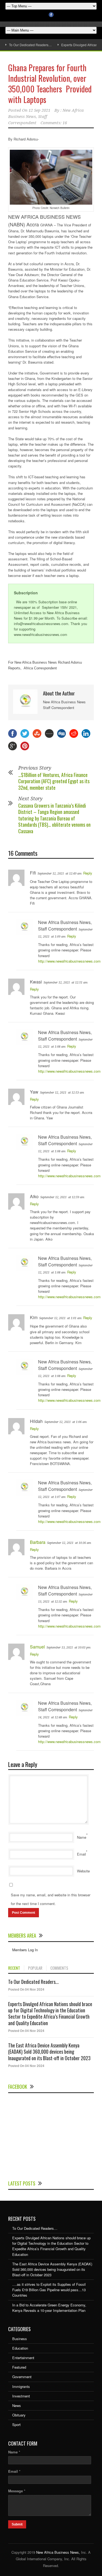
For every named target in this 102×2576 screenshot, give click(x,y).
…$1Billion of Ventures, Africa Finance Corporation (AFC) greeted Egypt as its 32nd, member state (54, 781)
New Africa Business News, (58, 2552)
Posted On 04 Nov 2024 (26, 1989)
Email (81, 1854)
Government (22, 2377)
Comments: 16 (54, 123)
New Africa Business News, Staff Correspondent (46, 117)
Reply (88, 873)
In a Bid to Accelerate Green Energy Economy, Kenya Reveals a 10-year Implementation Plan (49, 2308)
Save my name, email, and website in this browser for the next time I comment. (51, 1899)
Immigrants (21, 2386)
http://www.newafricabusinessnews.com (69, 961)
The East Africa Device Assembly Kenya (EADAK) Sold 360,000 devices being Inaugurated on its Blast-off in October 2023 (49, 2052)
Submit (17, 2524)
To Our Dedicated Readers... (33, 1982)
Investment (21, 2396)
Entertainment (23, 2358)
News (17, 2405)
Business (20, 2339)
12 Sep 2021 (39, 110)
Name (82, 1837)
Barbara (38, 1542)
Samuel (37, 1647)
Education (20, 2348)
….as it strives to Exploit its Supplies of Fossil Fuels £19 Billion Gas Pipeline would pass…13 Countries (49, 2290)
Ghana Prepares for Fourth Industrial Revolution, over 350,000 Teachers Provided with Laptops (50, 83)
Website (83, 1871)
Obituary (19, 2415)
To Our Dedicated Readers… (30, 45)
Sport (16, 2424)
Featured (19, 2367)
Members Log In (25, 1950)
